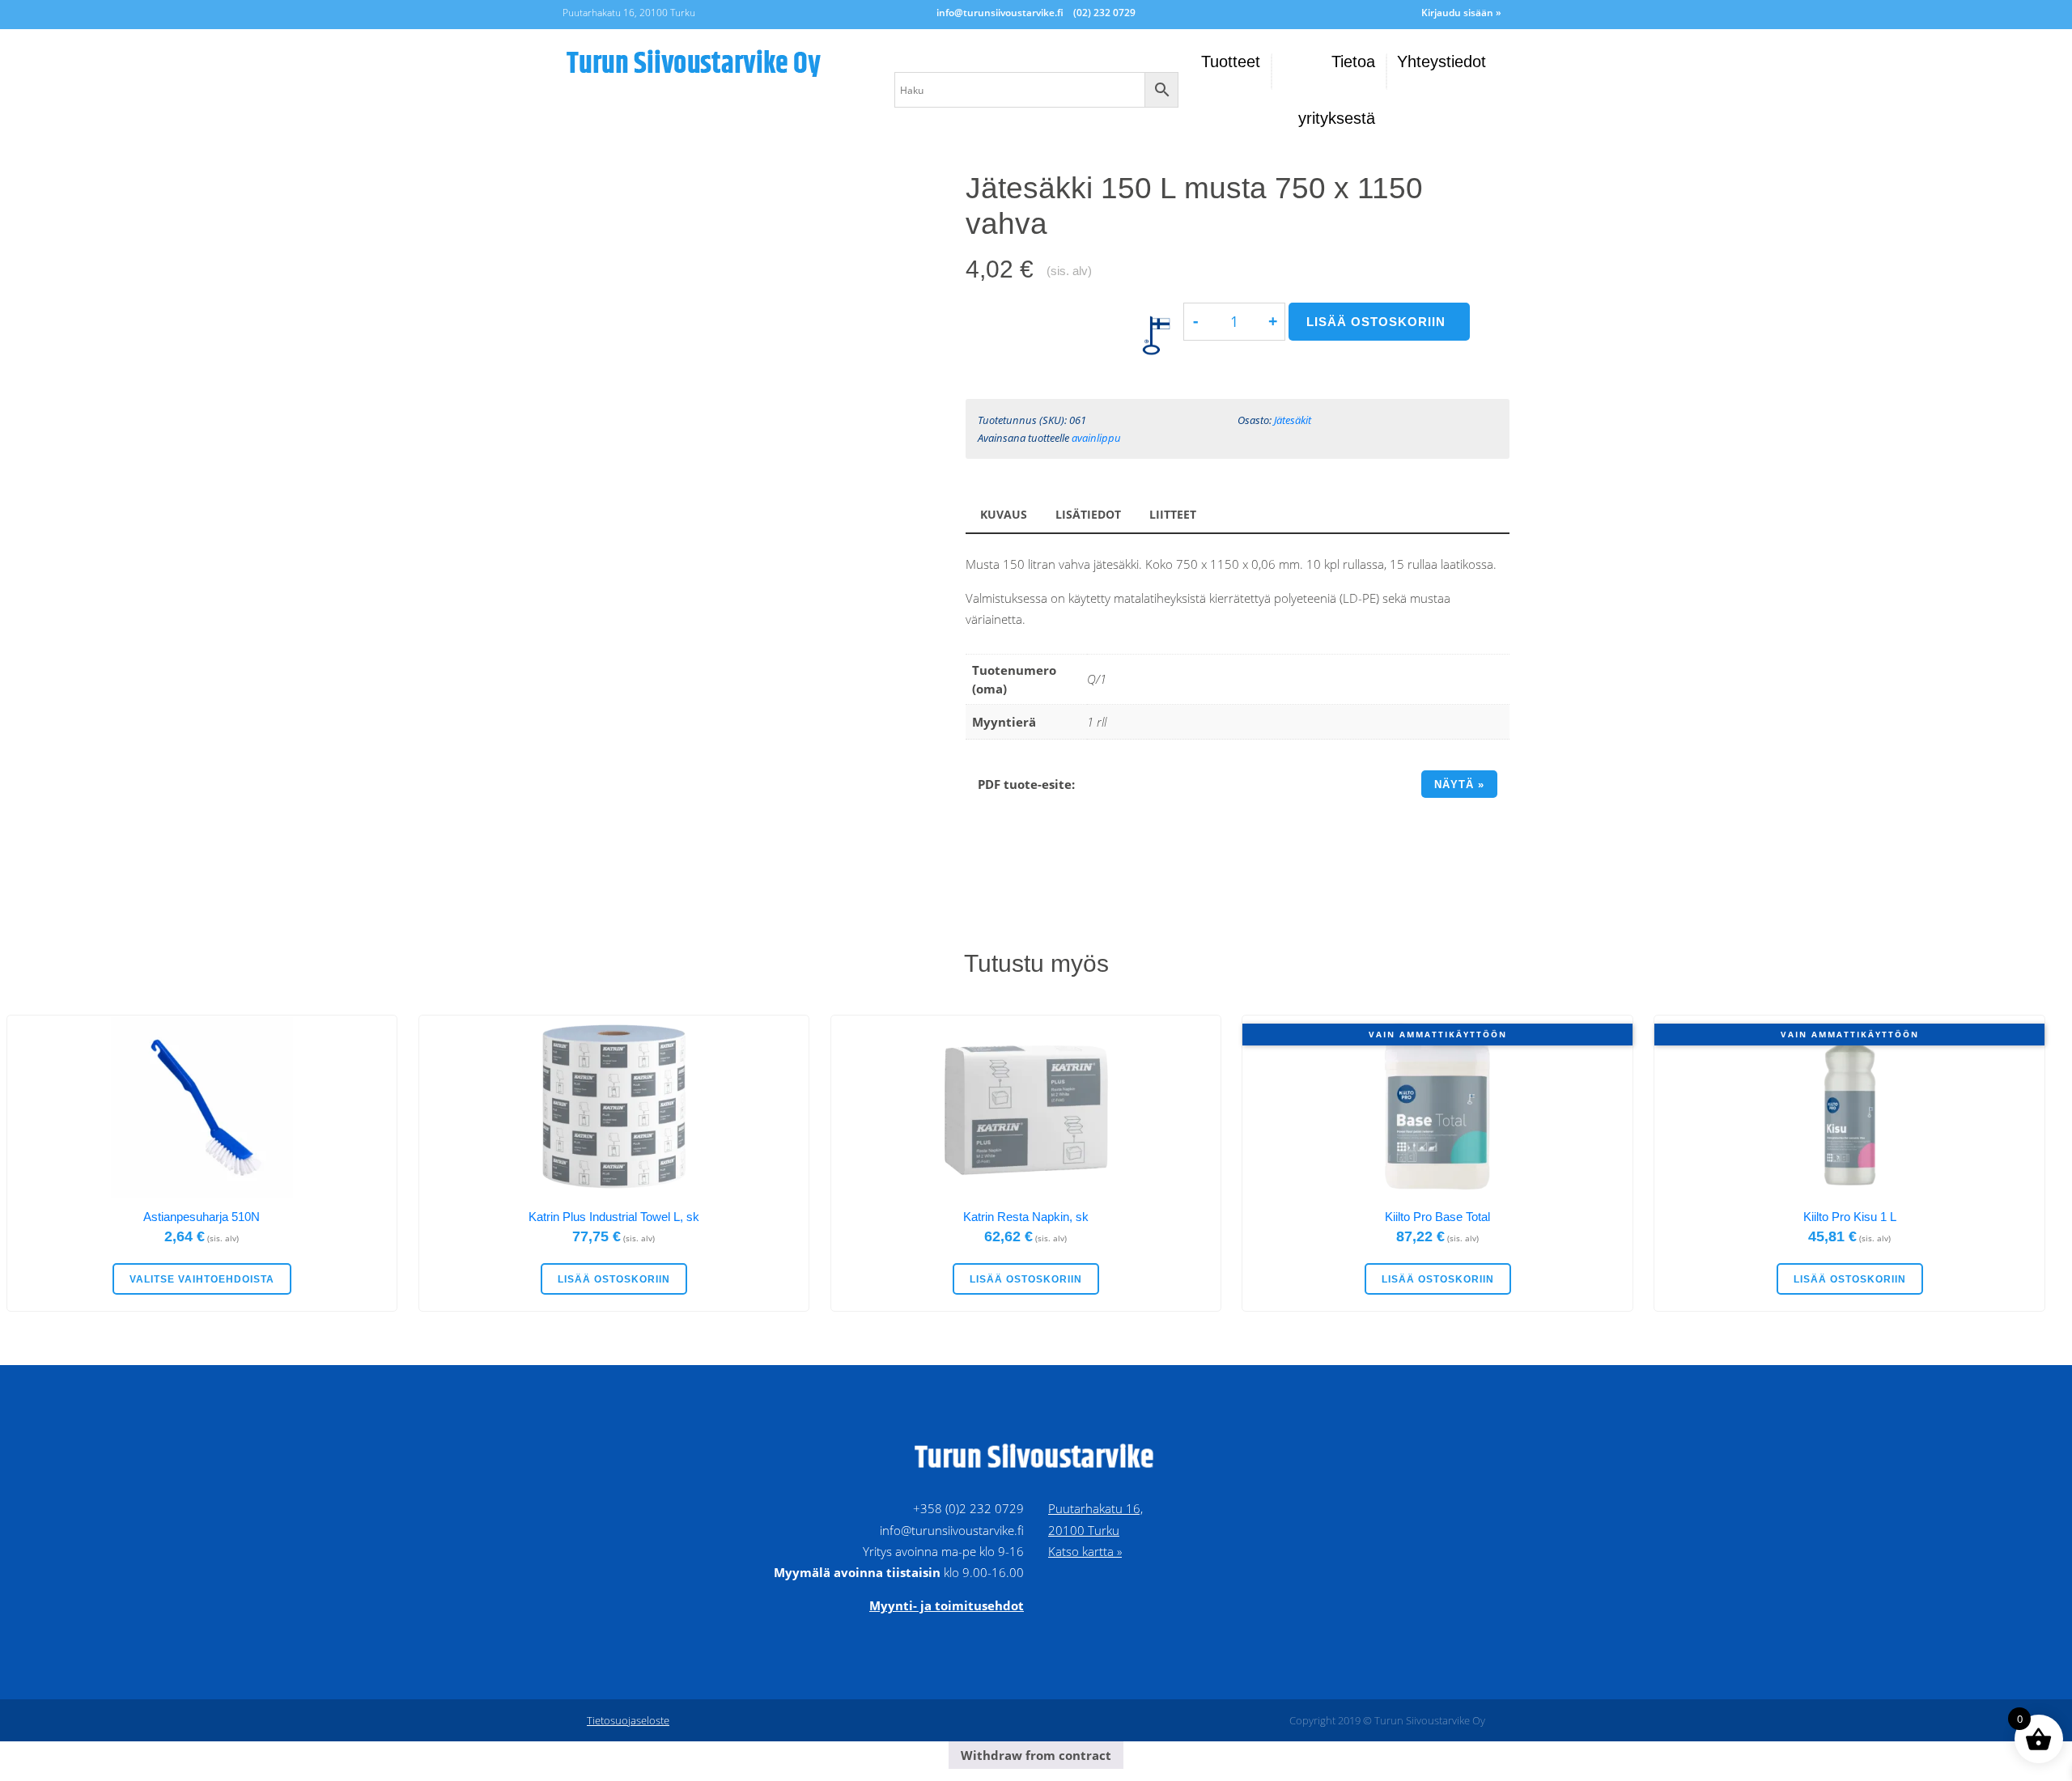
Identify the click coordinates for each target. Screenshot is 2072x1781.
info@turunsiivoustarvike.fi (1000, 13)
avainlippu (1096, 438)
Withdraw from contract (1036, 1755)
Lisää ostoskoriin (1376, 322)
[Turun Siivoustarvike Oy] (720, 61)
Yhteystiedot (1441, 61)
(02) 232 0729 (1104, 13)
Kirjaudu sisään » (1461, 13)
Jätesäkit (1293, 420)
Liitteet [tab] (1173, 515)
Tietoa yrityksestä (1337, 90)
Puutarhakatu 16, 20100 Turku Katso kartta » (1095, 1530)
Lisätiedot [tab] (1088, 515)
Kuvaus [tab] (1004, 515)
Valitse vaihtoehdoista (202, 1279)
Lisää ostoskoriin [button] (614, 1279)
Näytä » (1459, 784)
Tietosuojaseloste (628, 1720)
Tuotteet (1231, 61)
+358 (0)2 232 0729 (968, 1508)
